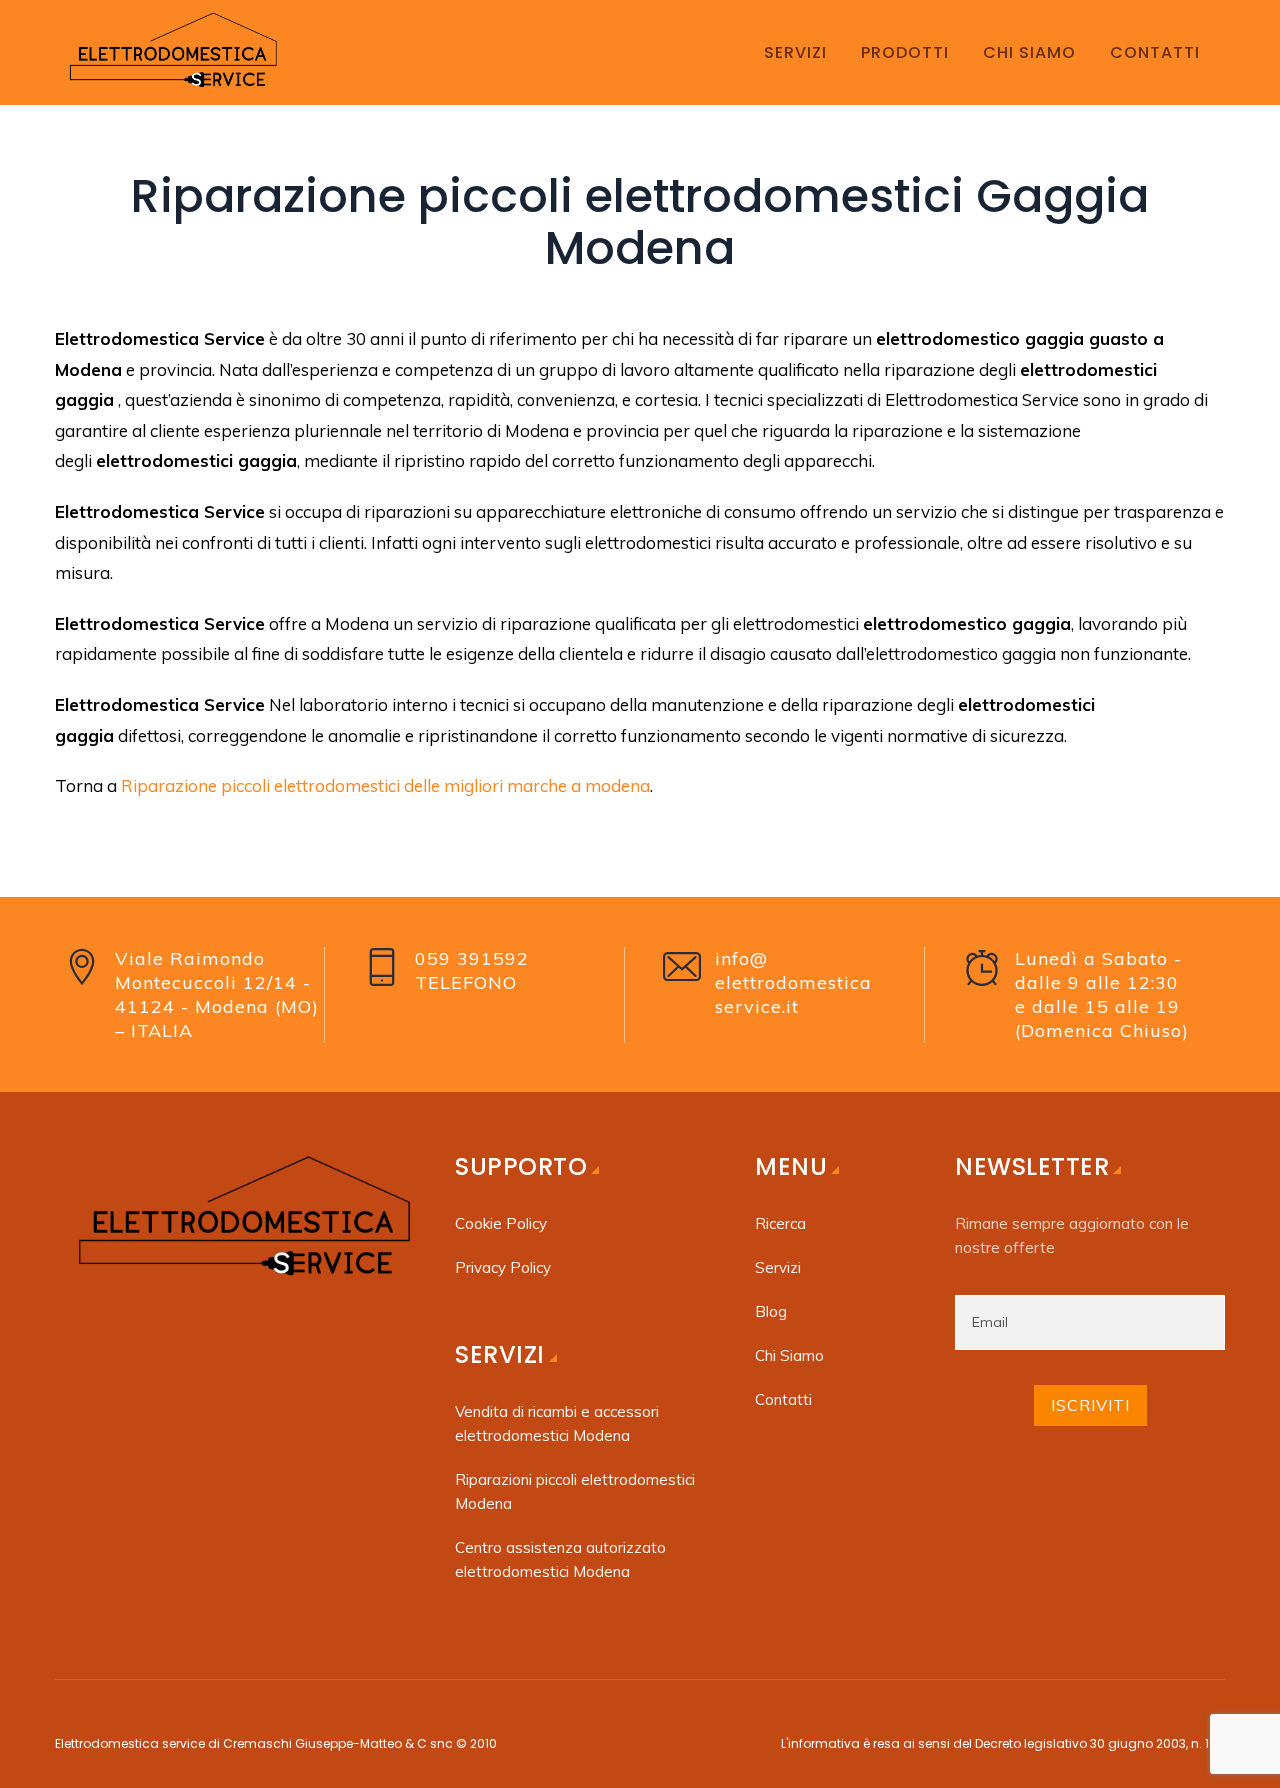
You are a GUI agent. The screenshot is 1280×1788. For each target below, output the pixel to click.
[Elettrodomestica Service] (170, 52)
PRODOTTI (905, 52)
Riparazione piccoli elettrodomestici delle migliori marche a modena (385, 785)
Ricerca (780, 1223)
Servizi (778, 1267)
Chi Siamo (789, 1355)
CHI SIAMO (1029, 52)
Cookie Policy (501, 1223)
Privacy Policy (503, 1267)
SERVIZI (795, 52)
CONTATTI (1155, 52)
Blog (771, 1311)
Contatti (783, 1399)
